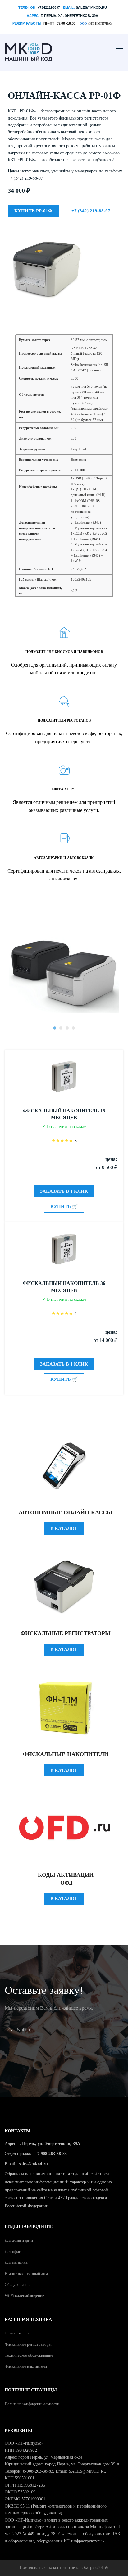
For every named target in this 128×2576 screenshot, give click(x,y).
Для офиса (14, 2251)
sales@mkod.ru (33, 2164)
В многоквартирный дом (26, 2274)
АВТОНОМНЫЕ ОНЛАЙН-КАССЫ (66, 1512)
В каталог (64, 1528)
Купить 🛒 (64, 1206)
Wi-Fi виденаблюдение (24, 2296)
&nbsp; (24, 2029)
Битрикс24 (93, 2567)
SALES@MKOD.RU (91, 7)
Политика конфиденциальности (32, 2404)
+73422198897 (49, 7)
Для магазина (16, 2262)
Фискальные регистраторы (66, 1633)
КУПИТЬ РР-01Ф (33, 211)
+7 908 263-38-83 (51, 2154)
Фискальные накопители (66, 1754)
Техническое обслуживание (29, 2355)
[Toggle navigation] (119, 52)
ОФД (66, 1883)
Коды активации (66, 1875)
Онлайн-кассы (17, 2333)
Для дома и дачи (19, 2240)
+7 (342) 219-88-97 (91, 211)
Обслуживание (18, 2284)
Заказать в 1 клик (64, 1191)
